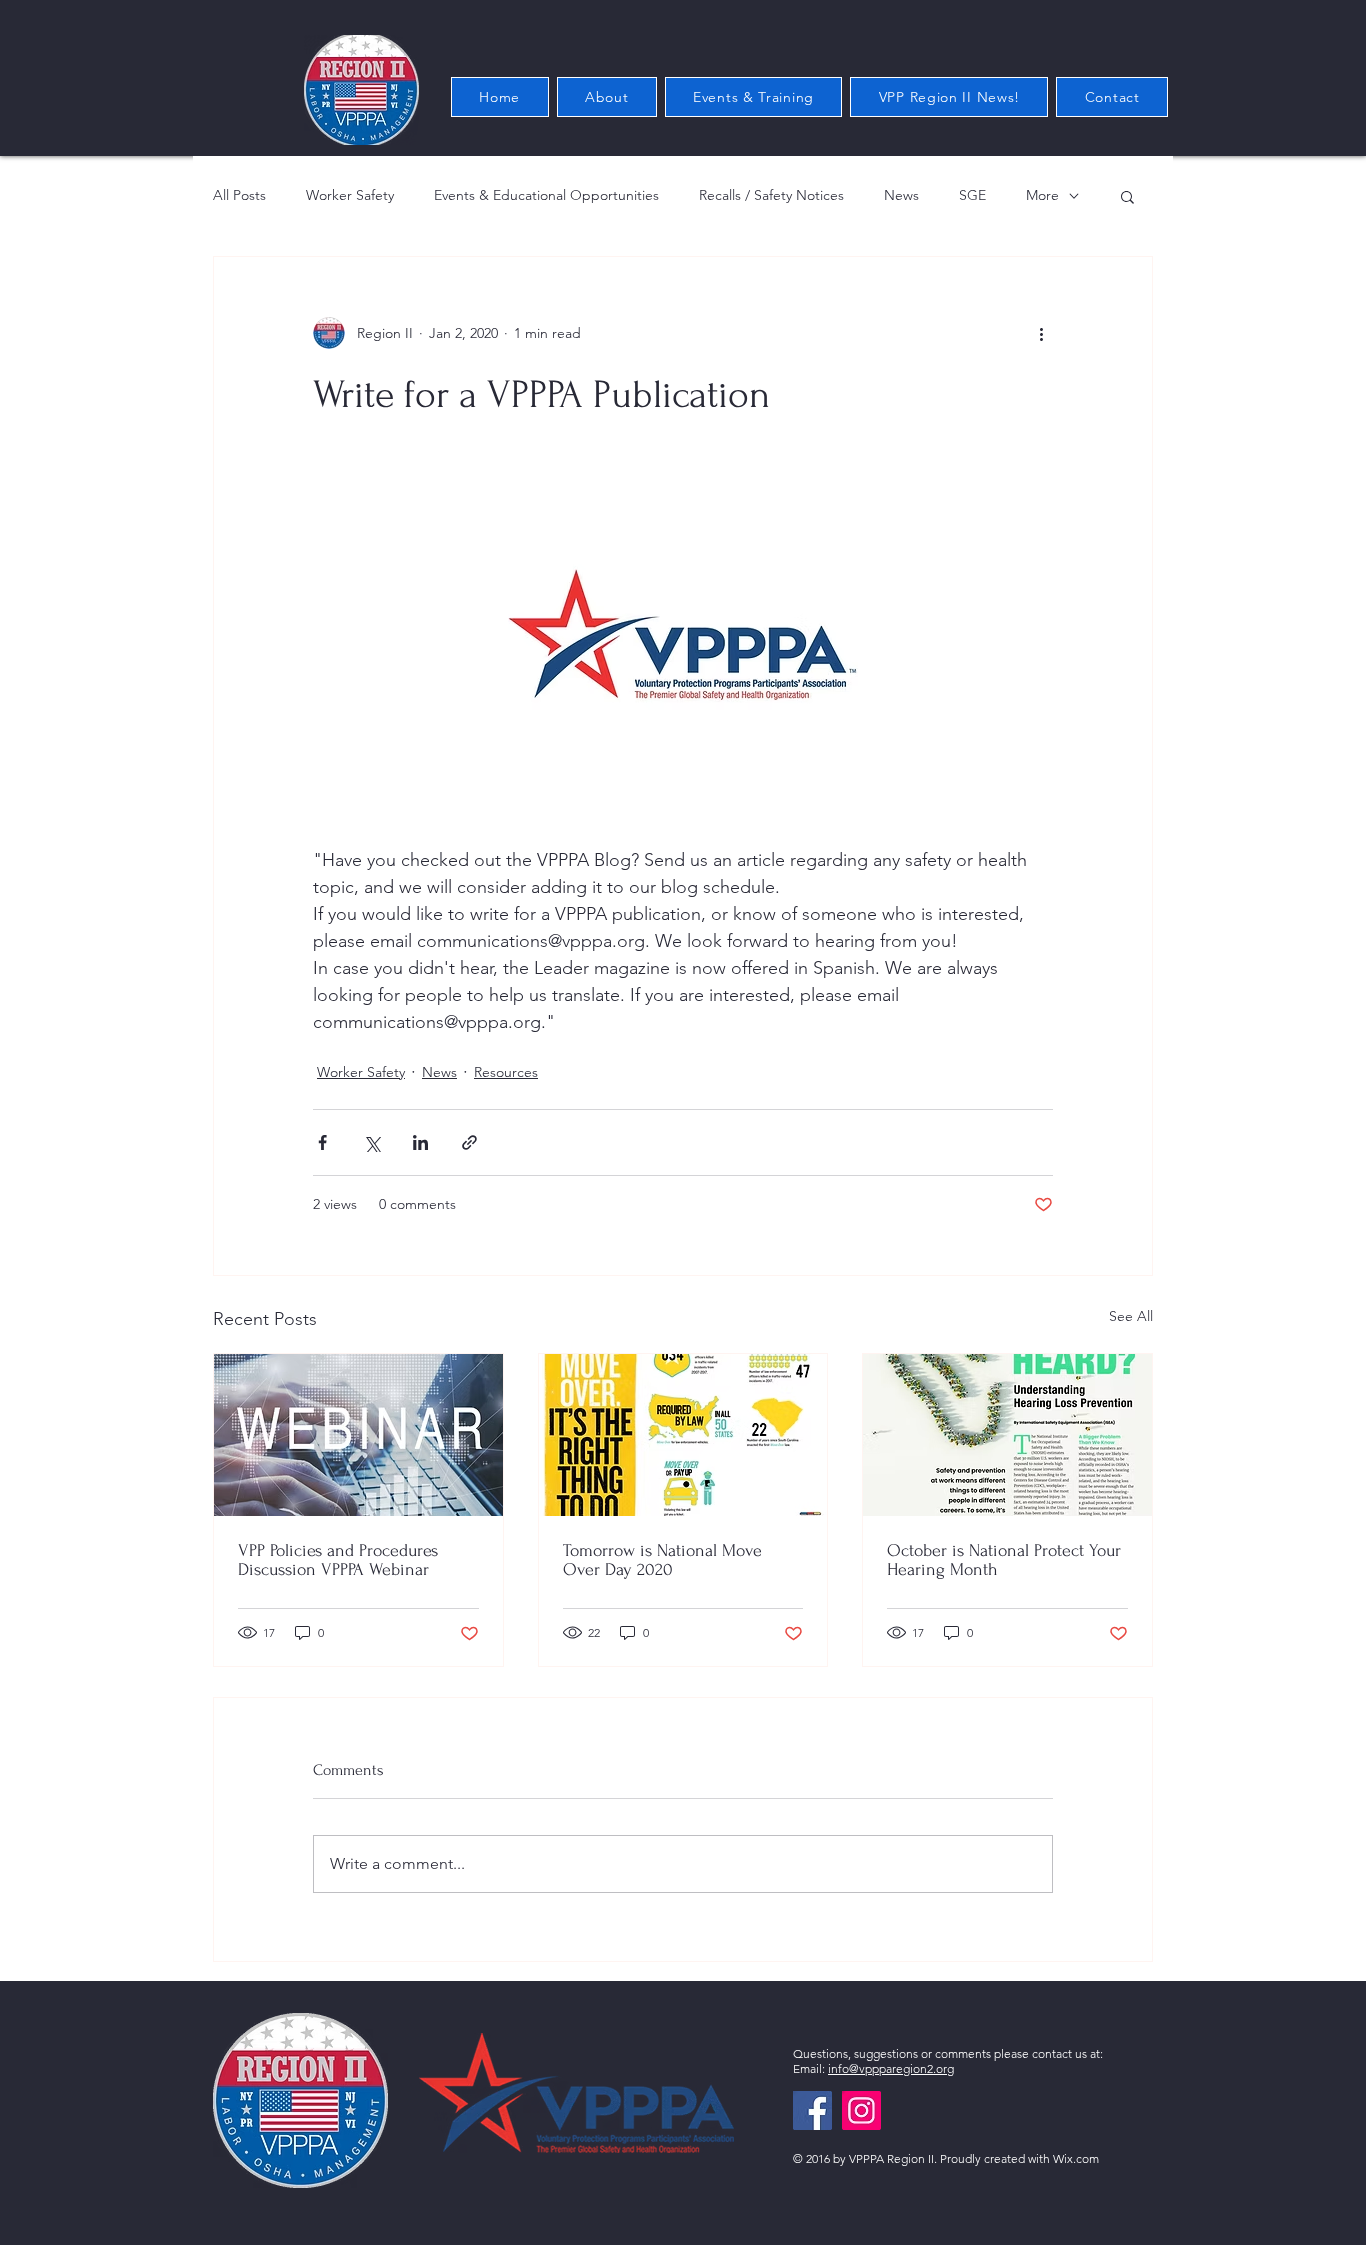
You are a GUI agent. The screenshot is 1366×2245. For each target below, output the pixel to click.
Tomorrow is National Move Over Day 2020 (662, 1560)
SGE (972, 195)
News (901, 195)
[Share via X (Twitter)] (371, 1142)
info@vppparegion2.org (891, 2068)
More (1042, 195)
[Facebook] (812, 2110)
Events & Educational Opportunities (546, 195)
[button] (1127, 196)
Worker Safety (350, 195)
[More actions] (1041, 333)
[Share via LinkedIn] (420, 1142)
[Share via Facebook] (322, 1142)
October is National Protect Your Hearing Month (1004, 1560)
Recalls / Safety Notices (771, 195)
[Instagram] (861, 2110)
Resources (506, 1072)
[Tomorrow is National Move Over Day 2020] (683, 1435)
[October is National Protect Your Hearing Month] (1007, 1435)
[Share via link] (469, 1142)
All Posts (239, 195)
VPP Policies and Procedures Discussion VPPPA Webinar (338, 1560)
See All (1131, 1316)
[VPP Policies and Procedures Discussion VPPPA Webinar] (358, 1435)
